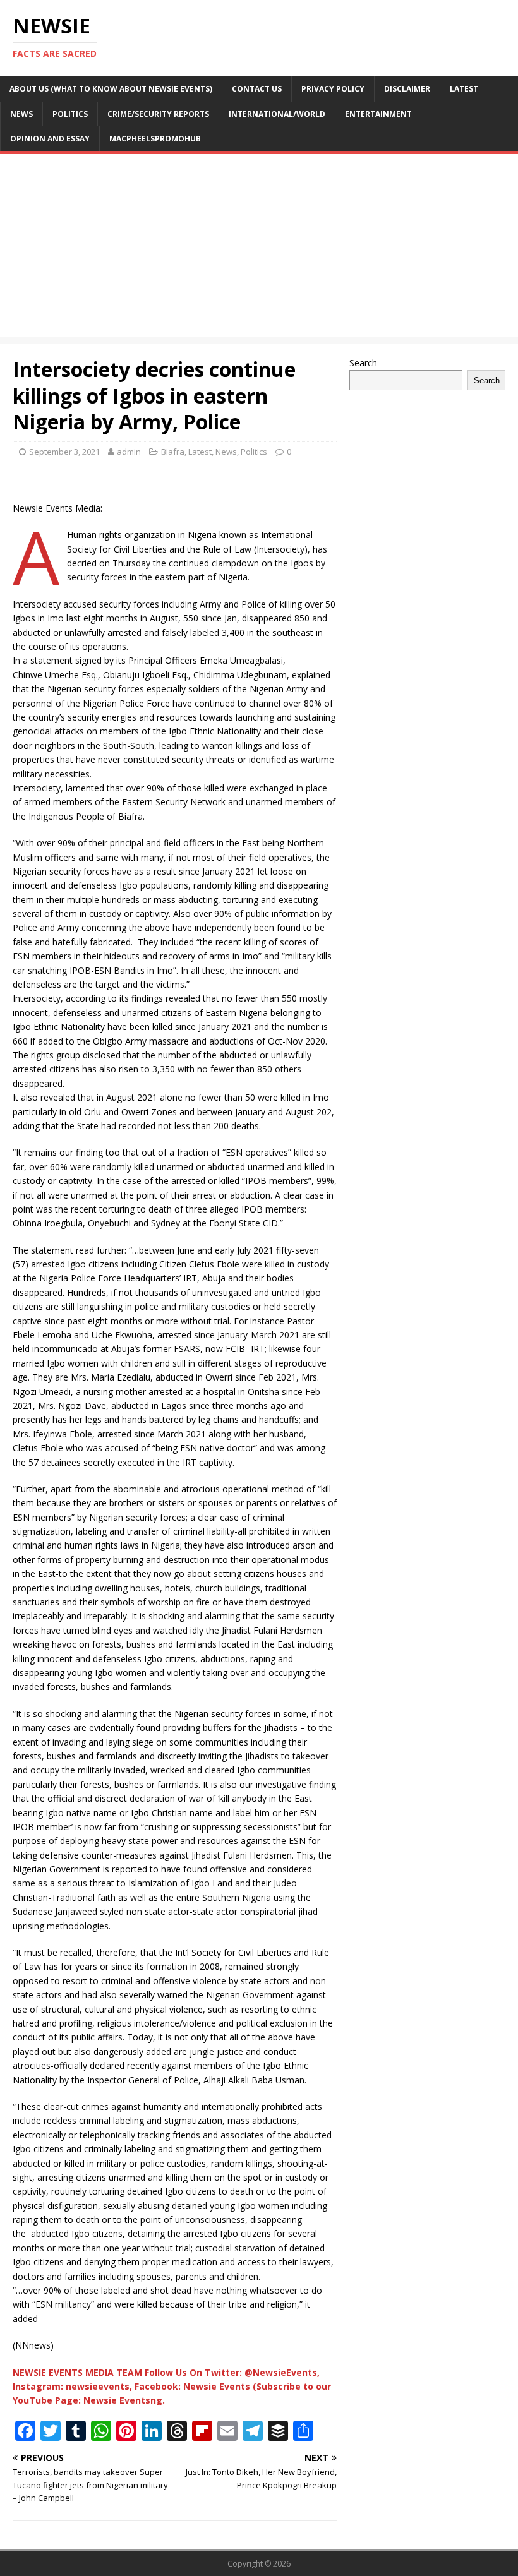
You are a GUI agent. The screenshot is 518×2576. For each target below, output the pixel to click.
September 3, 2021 (64, 452)
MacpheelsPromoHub (155, 139)
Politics (70, 114)
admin (129, 452)
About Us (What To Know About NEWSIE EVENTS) (111, 89)
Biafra (173, 452)
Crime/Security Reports (158, 114)
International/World (277, 114)
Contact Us (257, 89)
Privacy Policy (333, 89)
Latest (464, 89)
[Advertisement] (259, 249)
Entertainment (378, 114)
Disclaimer (407, 89)
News (21, 114)
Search (363, 363)
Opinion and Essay (50, 139)
